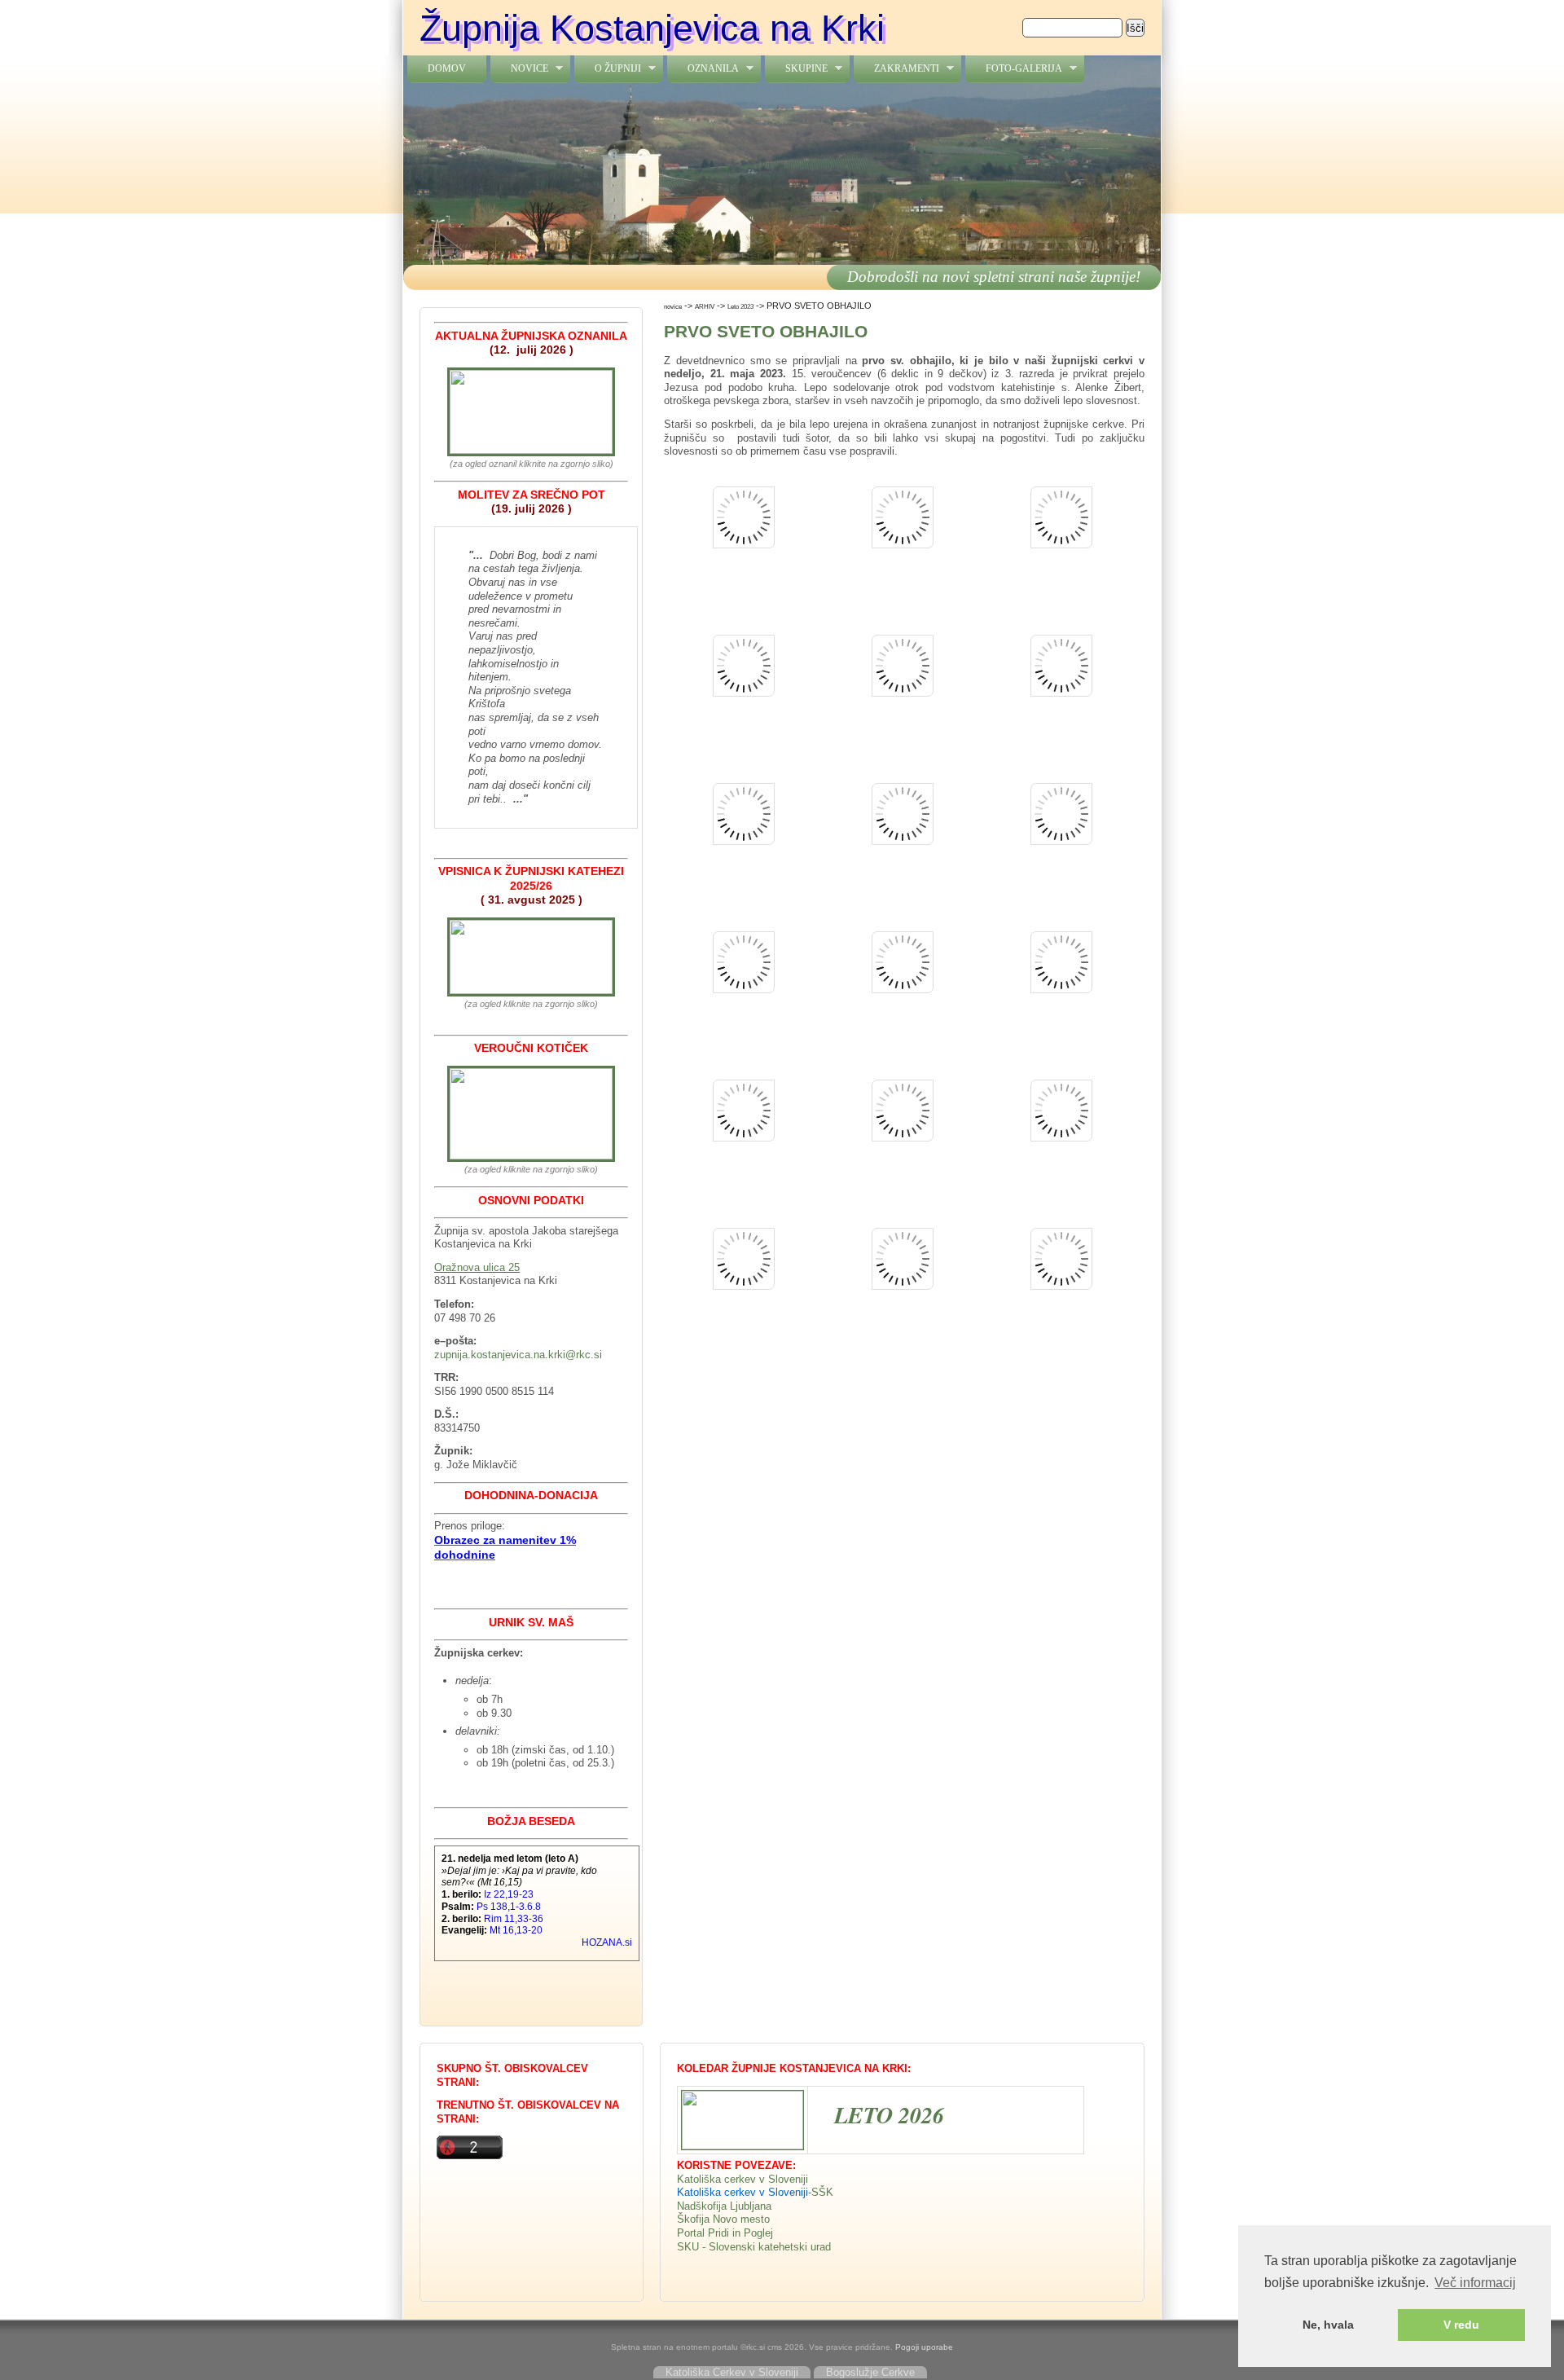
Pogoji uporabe (924, 2347)
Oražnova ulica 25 (477, 1267)
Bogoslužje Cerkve (870, 2372)
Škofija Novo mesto (723, 2219)
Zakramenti (896, 69)
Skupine (796, 69)
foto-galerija (1014, 69)
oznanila (703, 69)
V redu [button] (1461, 2325)
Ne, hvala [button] (1328, 2325)
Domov (447, 68)
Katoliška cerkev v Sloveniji (742, 2179)
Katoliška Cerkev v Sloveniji (732, 2372)
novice (519, 69)
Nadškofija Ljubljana (724, 2206)
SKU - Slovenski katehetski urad (754, 2247)
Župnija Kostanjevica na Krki (652, 28)
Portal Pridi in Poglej (725, 2233)
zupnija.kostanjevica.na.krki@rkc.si (518, 1355)
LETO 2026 (889, 2115)
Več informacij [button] (1475, 2283)
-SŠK (821, 2192)
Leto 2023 (740, 306)
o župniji (608, 69)
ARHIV (705, 306)
